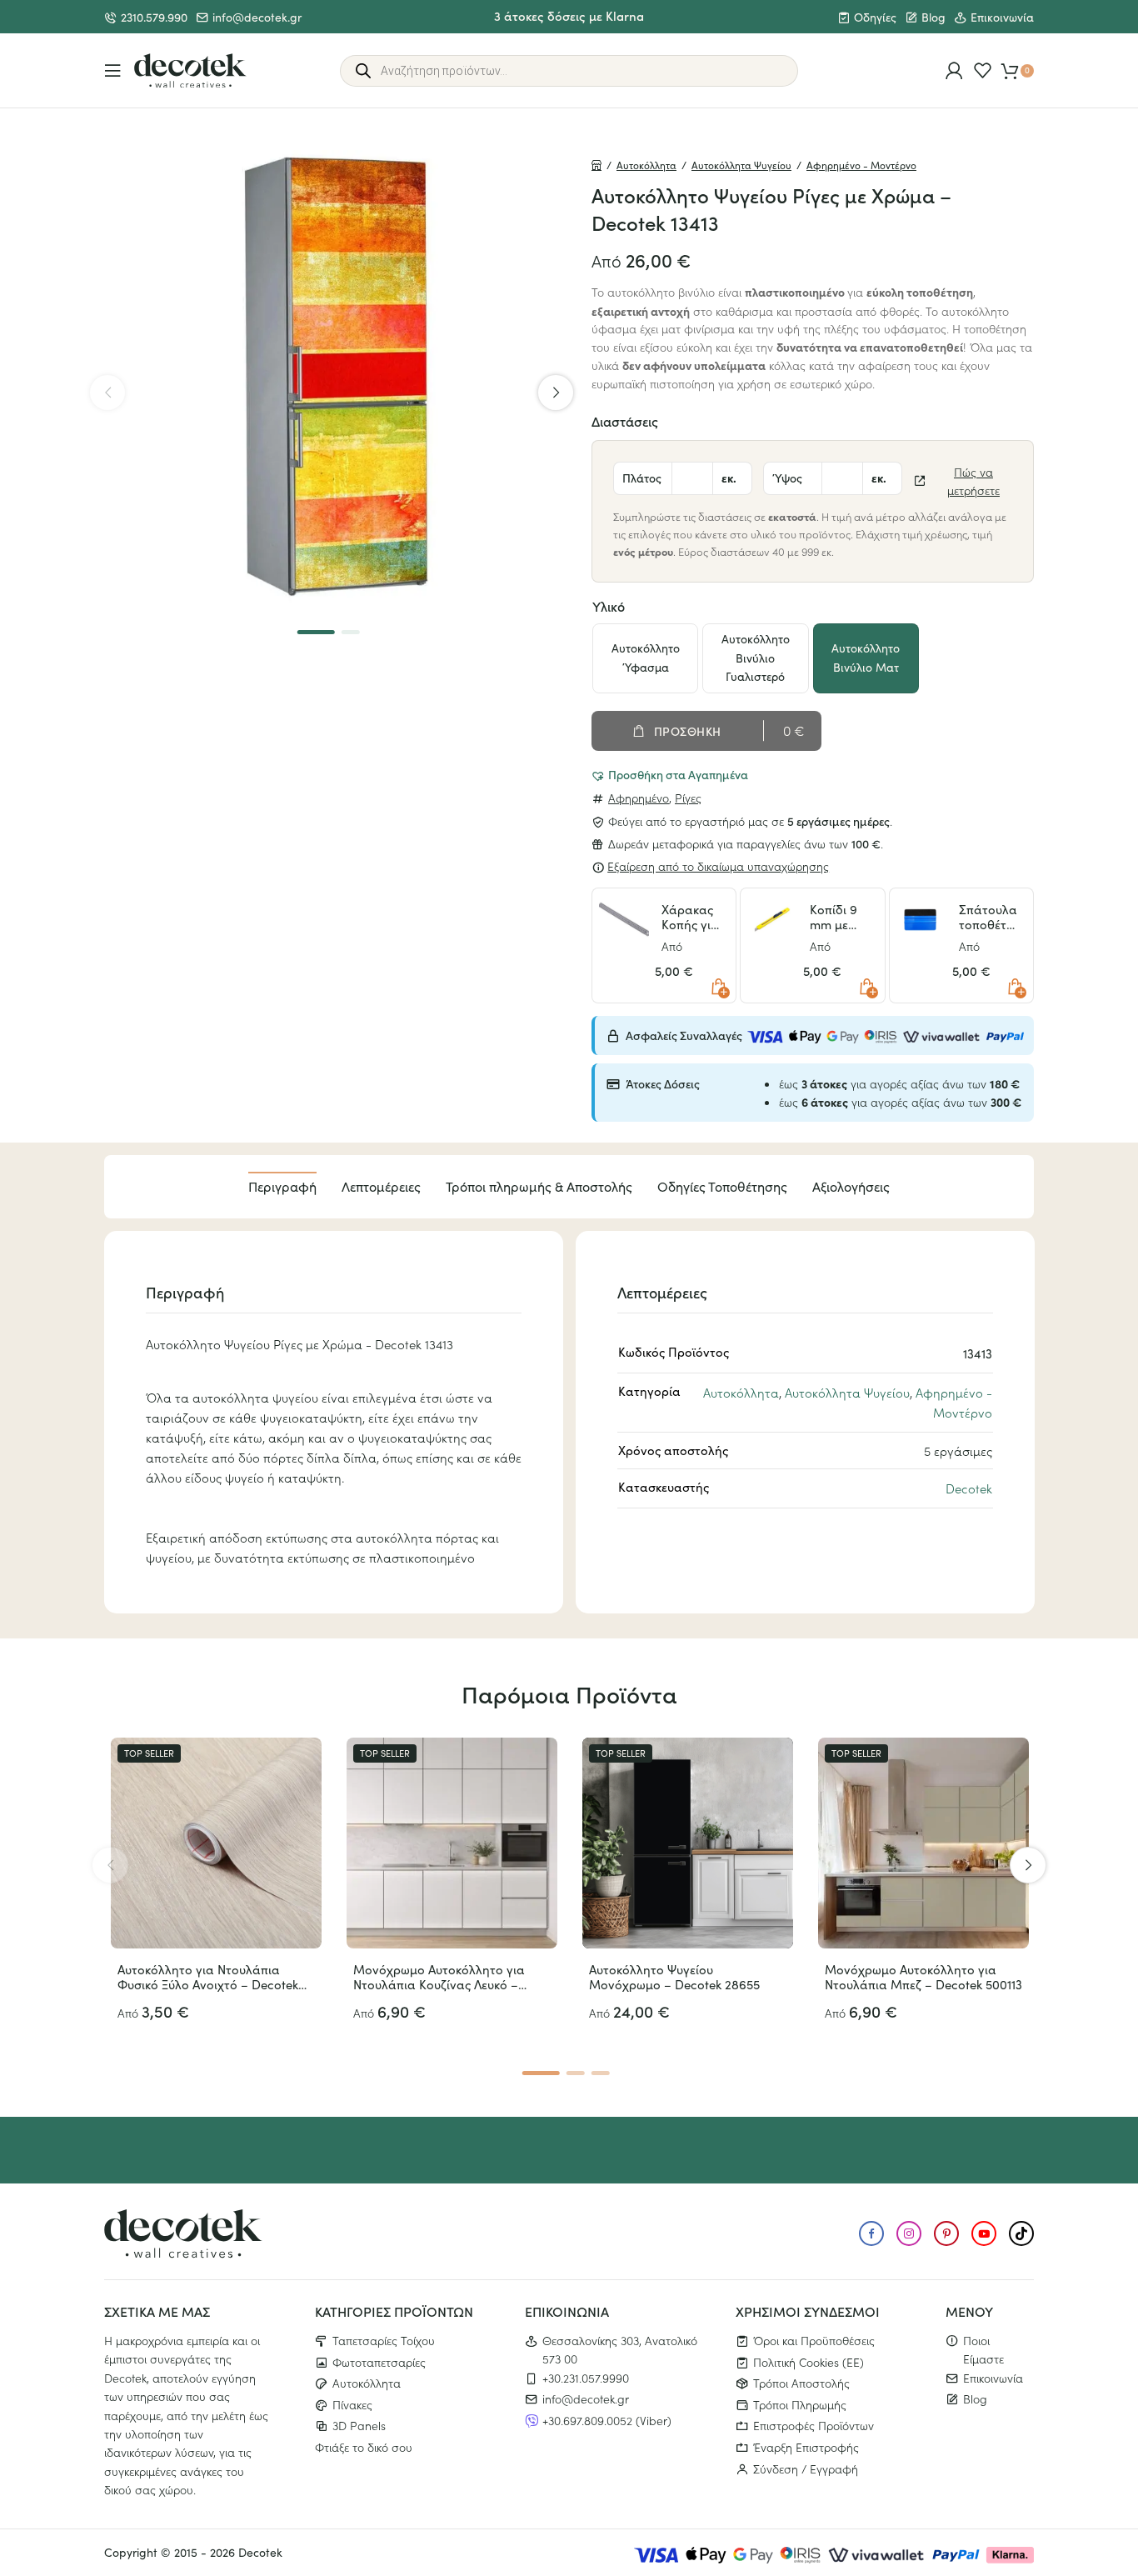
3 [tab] (600, 2073)
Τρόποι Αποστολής (801, 2383)
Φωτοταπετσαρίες (379, 2362)
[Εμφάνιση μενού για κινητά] (113, 70)
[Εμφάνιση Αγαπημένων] (983, 70)
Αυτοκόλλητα (646, 165)
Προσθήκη (688, 731)
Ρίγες (688, 798)
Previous (107, 393)
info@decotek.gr (257, 17)
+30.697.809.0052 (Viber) (607, 2420)
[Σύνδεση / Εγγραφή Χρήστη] (954, 70)
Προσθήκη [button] (718, 987)
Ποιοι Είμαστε (983, 2349)
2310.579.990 (154, 17)
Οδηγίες (875, 17)
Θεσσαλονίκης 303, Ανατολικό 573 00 (620, 2349)
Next (556, 393)
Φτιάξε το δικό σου (364, 2447)
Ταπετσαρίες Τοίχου (384, 2340)
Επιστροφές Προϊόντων (814, 2425)
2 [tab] (350, 632)
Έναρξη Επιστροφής (806, 2447)
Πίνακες (352, 2404)
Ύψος (787, 478)
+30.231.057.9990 (586, 2378)
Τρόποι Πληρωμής (800, 2404)
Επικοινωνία (1002, 17)
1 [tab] (316, 632)
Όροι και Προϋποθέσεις (814, 2340)
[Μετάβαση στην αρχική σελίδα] (190, 71)
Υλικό (609, 606)
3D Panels (359, 2425)
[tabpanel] (332, 378)
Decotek (969, 1488)
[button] (669, 774)
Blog (933, 17)
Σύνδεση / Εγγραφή (806, 2468)
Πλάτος (642, 478)
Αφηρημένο (639, 798)
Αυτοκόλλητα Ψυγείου (741, 165)
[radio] (645, 658)
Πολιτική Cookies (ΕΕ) (809, 2362)
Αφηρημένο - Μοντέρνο (861, 165)
